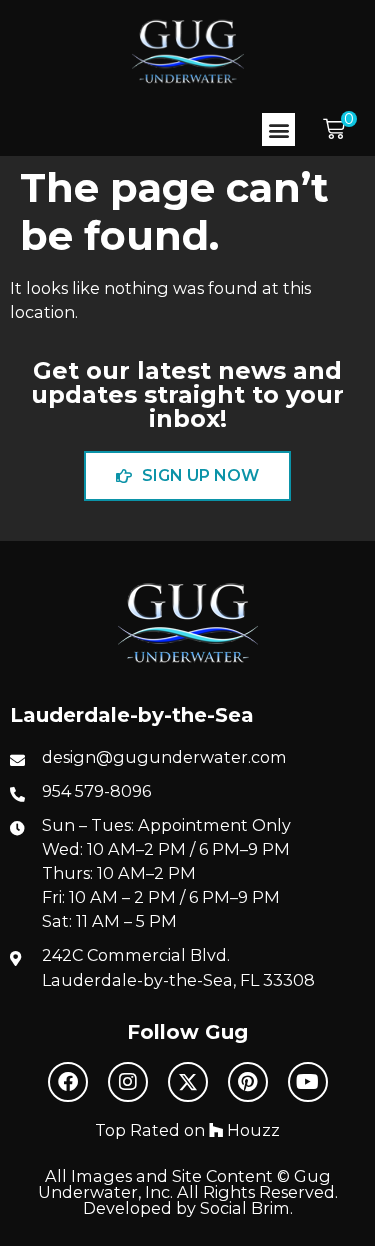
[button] (278, 129)
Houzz (251, 1130)
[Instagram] (128, 1082)
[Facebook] (68, 1082)
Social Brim (245, 1208)
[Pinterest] (248, 1082)
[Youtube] (308, 1082)
